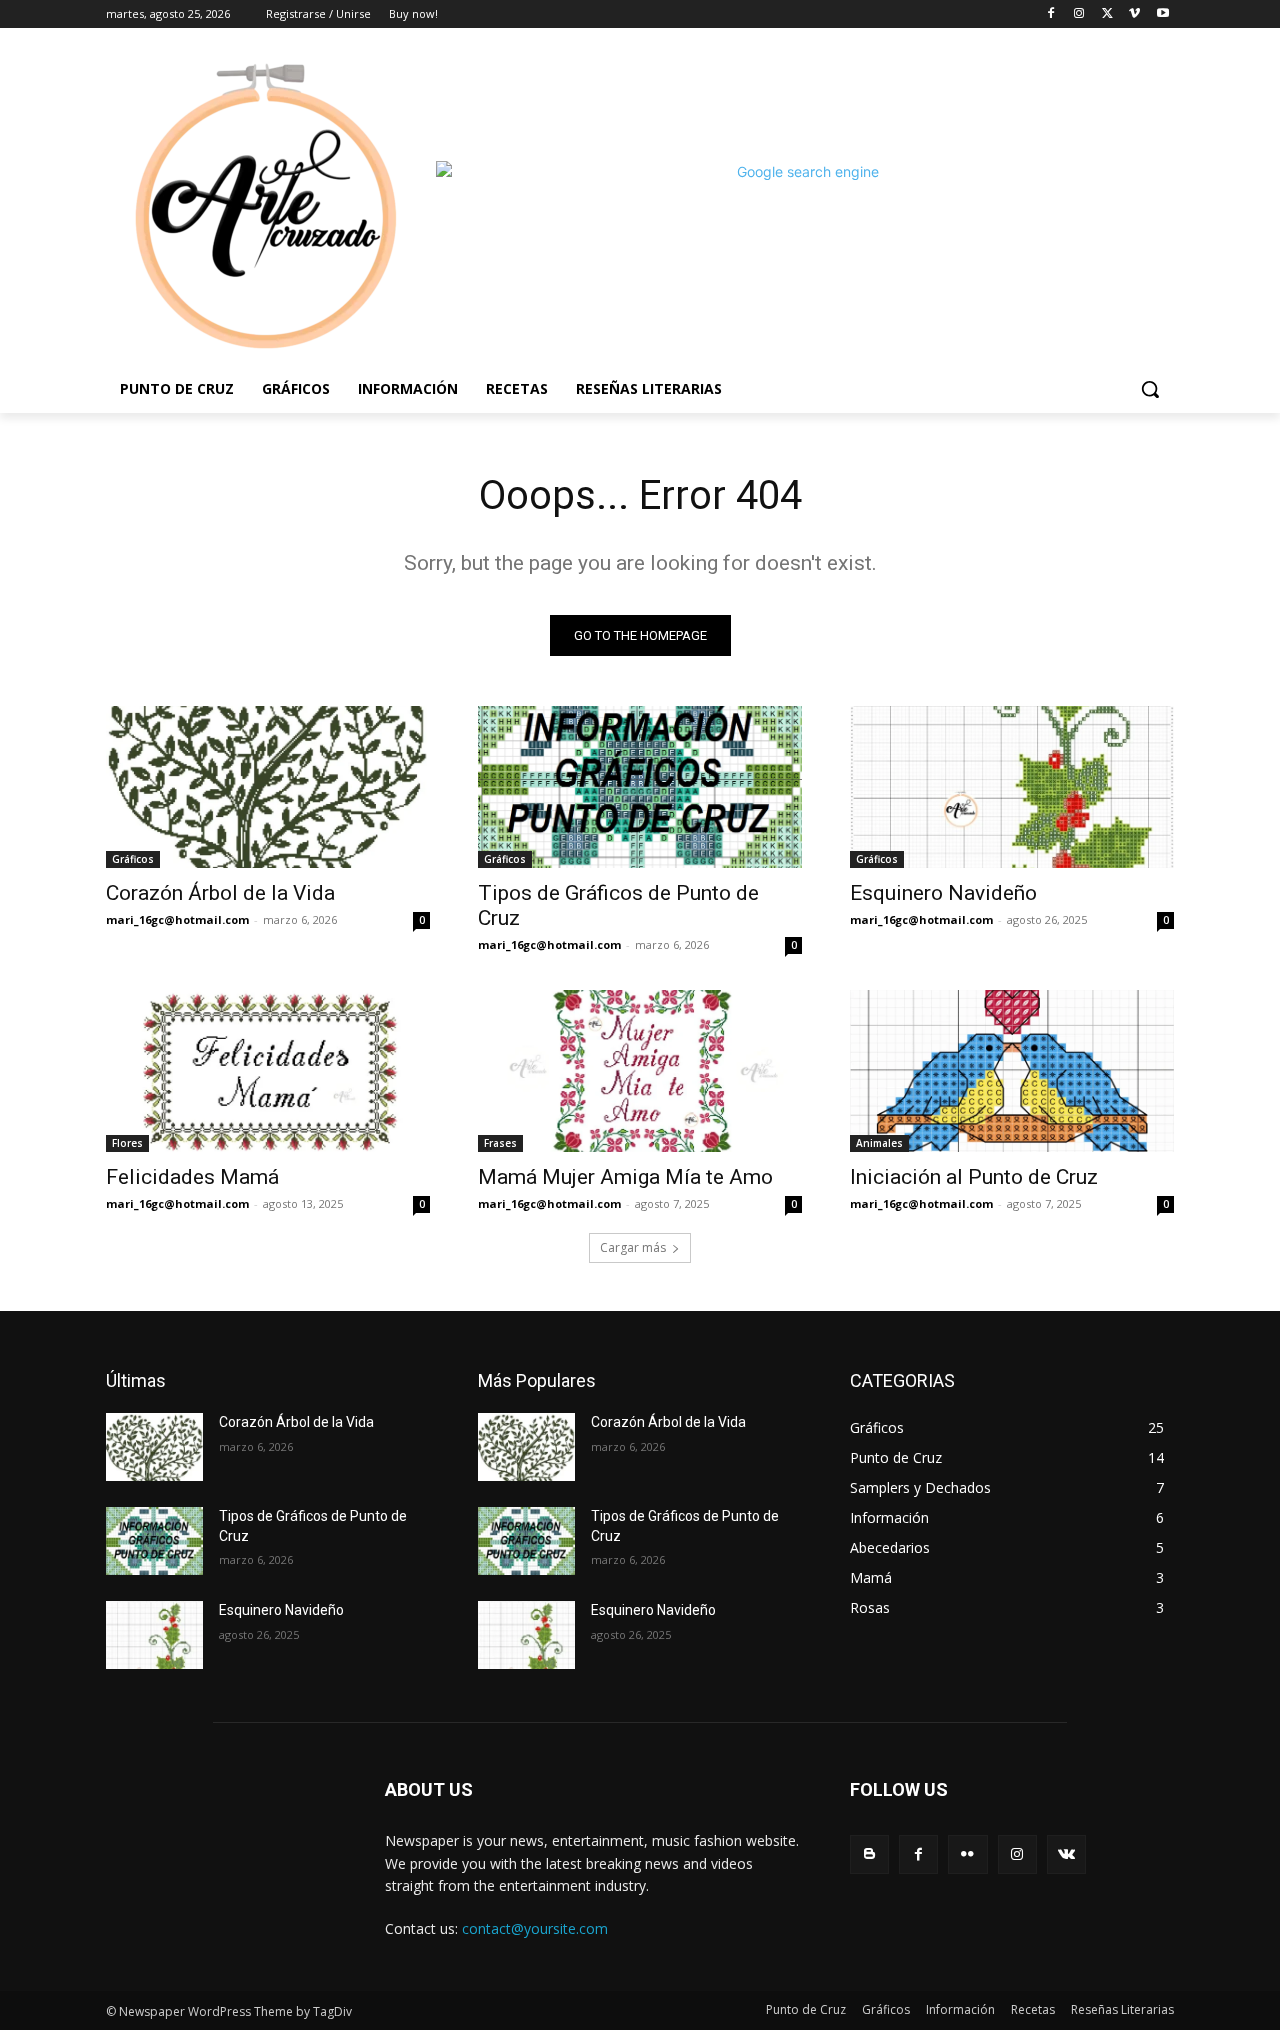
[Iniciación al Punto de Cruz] (1012, 1071)
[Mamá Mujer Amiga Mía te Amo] (640, 1071)
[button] (1150, 389)
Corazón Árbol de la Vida (220, 893)
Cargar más (633, 1247)
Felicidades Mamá (192, 1177)
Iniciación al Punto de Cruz (974, 1177)
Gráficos (133, 859)
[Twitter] (1107, 14)
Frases (500, 1143)
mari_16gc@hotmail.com (177, 919)
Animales (879, 1143)
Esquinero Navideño (943, 893)
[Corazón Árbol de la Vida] (268, 787)
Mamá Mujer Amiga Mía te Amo (625, 1177)
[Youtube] (1162, 14)
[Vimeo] (1134, 14)
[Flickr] (967, 1854)
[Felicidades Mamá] (268, 1071)
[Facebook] (1051, 14)
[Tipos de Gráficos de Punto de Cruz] (640, 787)
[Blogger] (869, 1854)
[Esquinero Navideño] (1012, 787)
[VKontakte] (1066, 1854)
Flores (127, 1143)
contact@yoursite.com (535, 1928)
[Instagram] (1079, 14)
